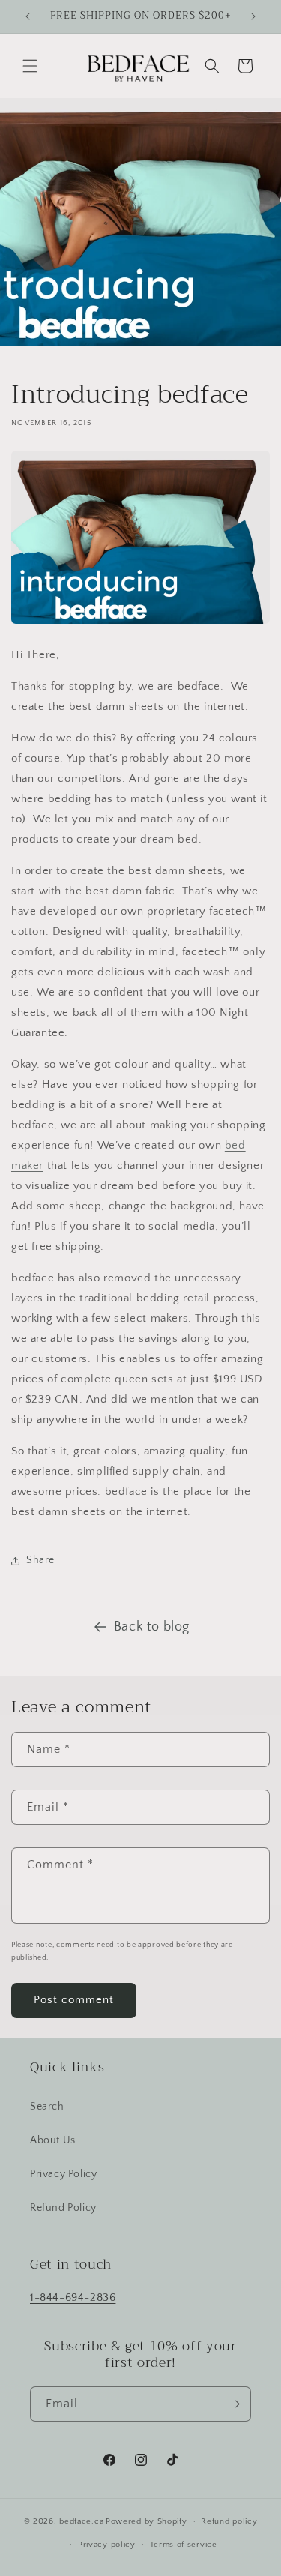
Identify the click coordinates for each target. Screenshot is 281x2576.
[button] (30, 66)
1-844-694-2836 (73, 2297)
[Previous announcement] (28, 16)
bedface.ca (81, 2521)
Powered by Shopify (146, 2521)
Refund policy (229, 2521)
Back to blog (152, 1627)
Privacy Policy (63, 2174)
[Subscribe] (234, 2404)
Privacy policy (107, 2545)
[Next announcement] (253, 16)
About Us (53, 2140)
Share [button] (40, 1560)
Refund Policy (63, 2208)
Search (47, 2107)
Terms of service (184, 2545)
